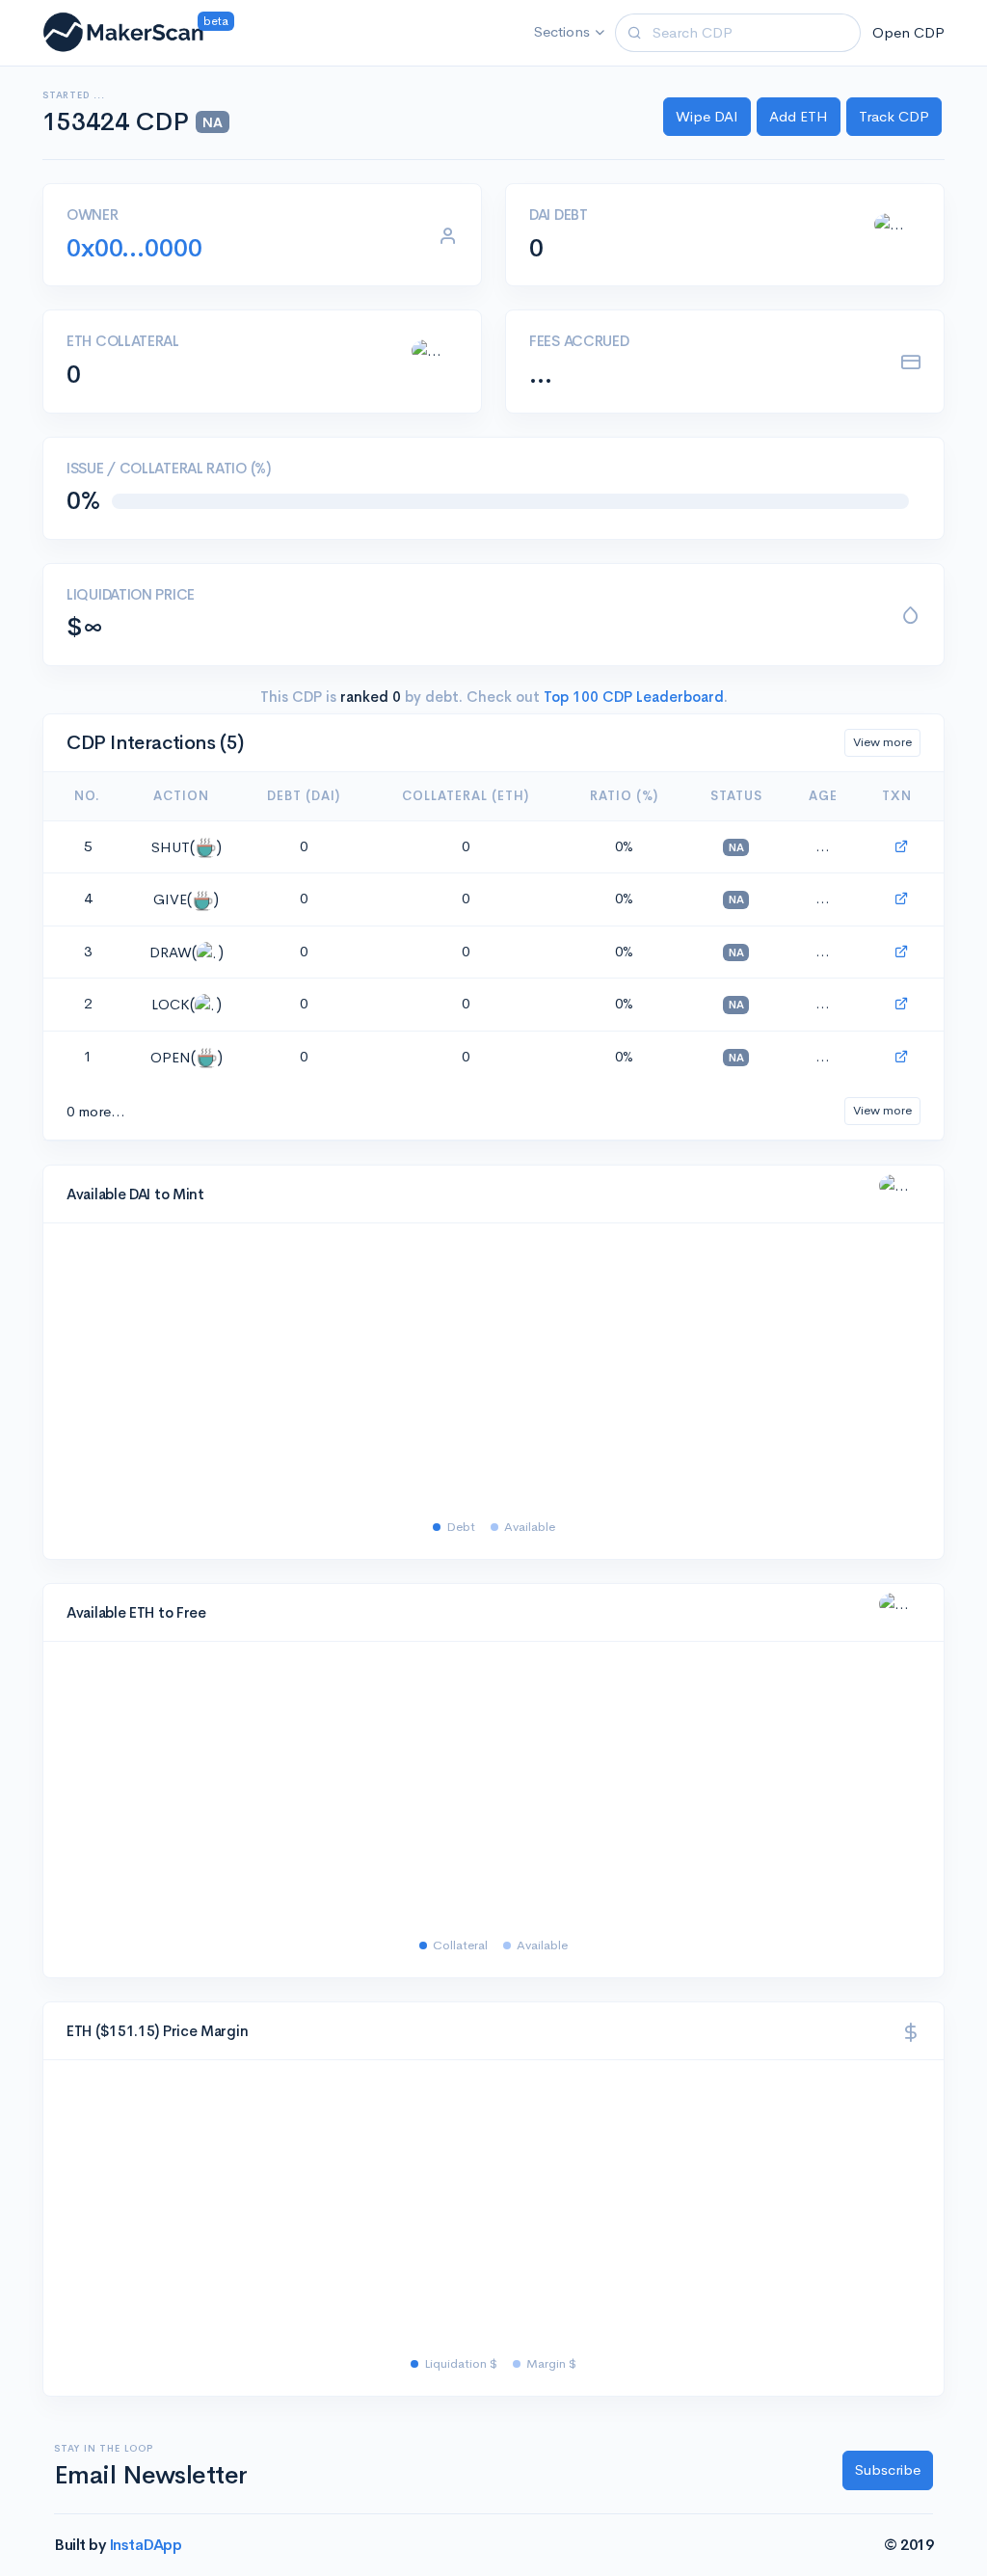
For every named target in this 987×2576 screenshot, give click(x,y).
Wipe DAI (707, 116)
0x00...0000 (134, 248)
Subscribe (888, 2469)
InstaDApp (146, 2545)
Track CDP (894, 116)
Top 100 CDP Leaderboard (632, 697)
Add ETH (799, 116)
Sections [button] (562, 31)
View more (882, 742)
